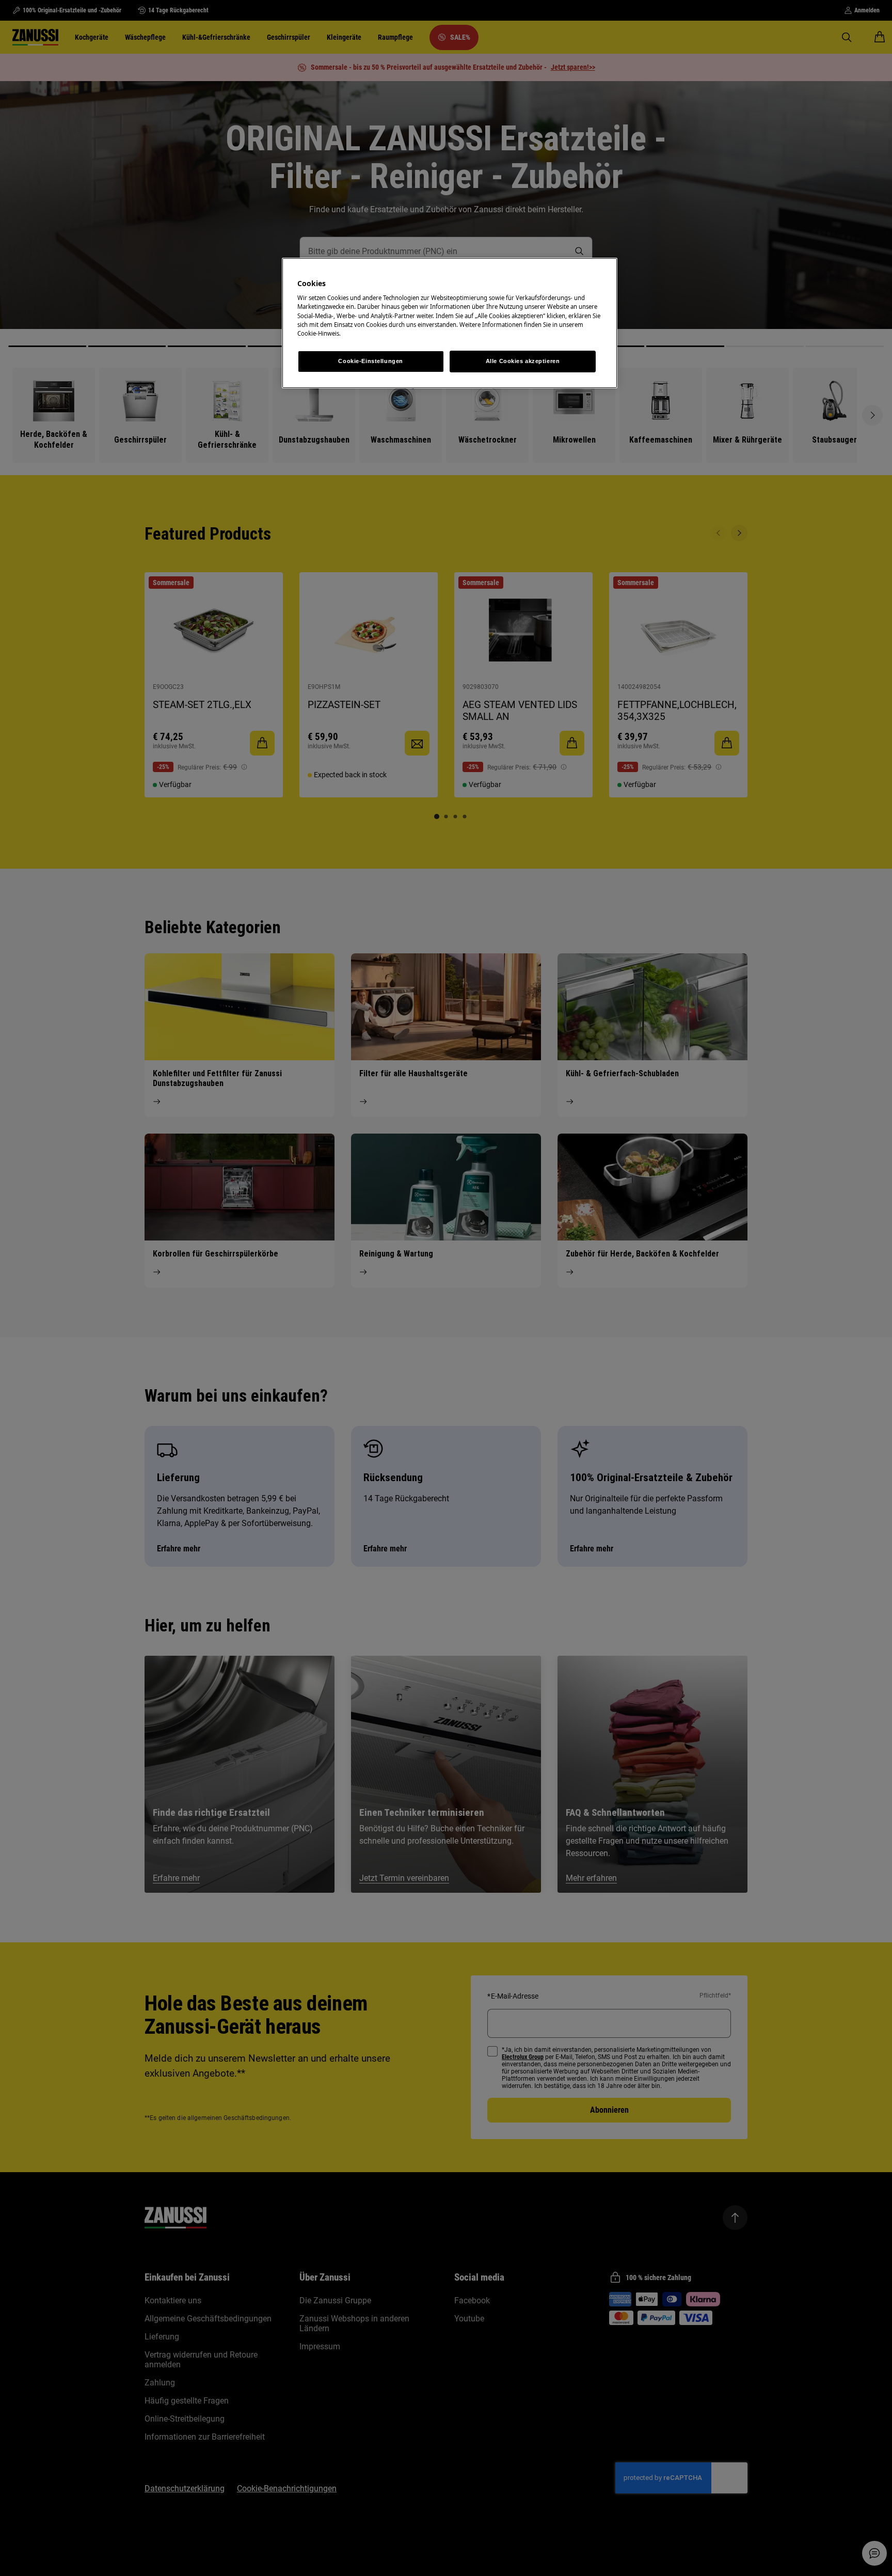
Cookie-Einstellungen (370, 361)
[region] (450, 323)
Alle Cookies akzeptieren (523, 361)
